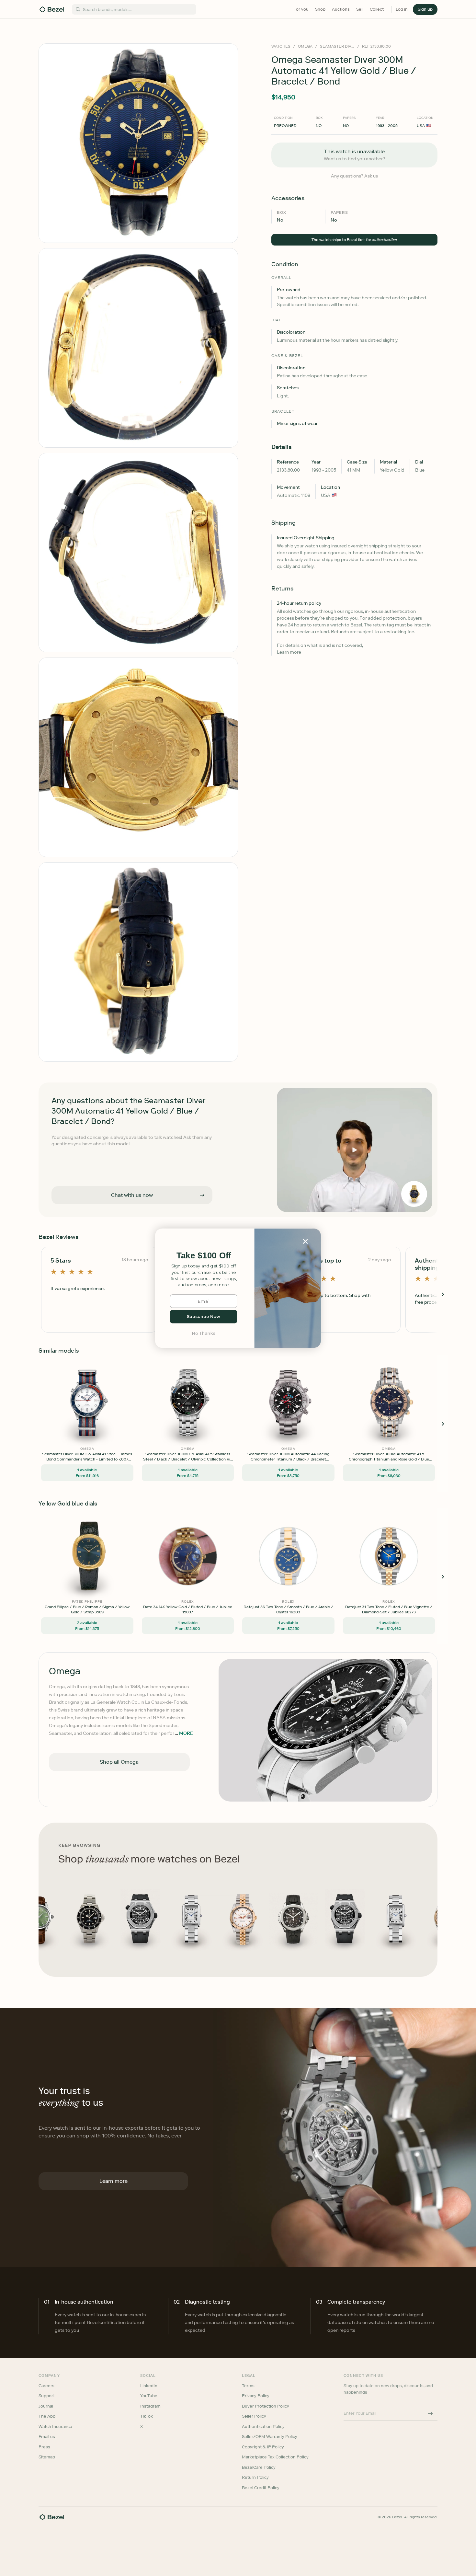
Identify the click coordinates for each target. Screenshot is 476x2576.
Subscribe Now (204, 1317)
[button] (204, 1256)
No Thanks (204, 1333)
